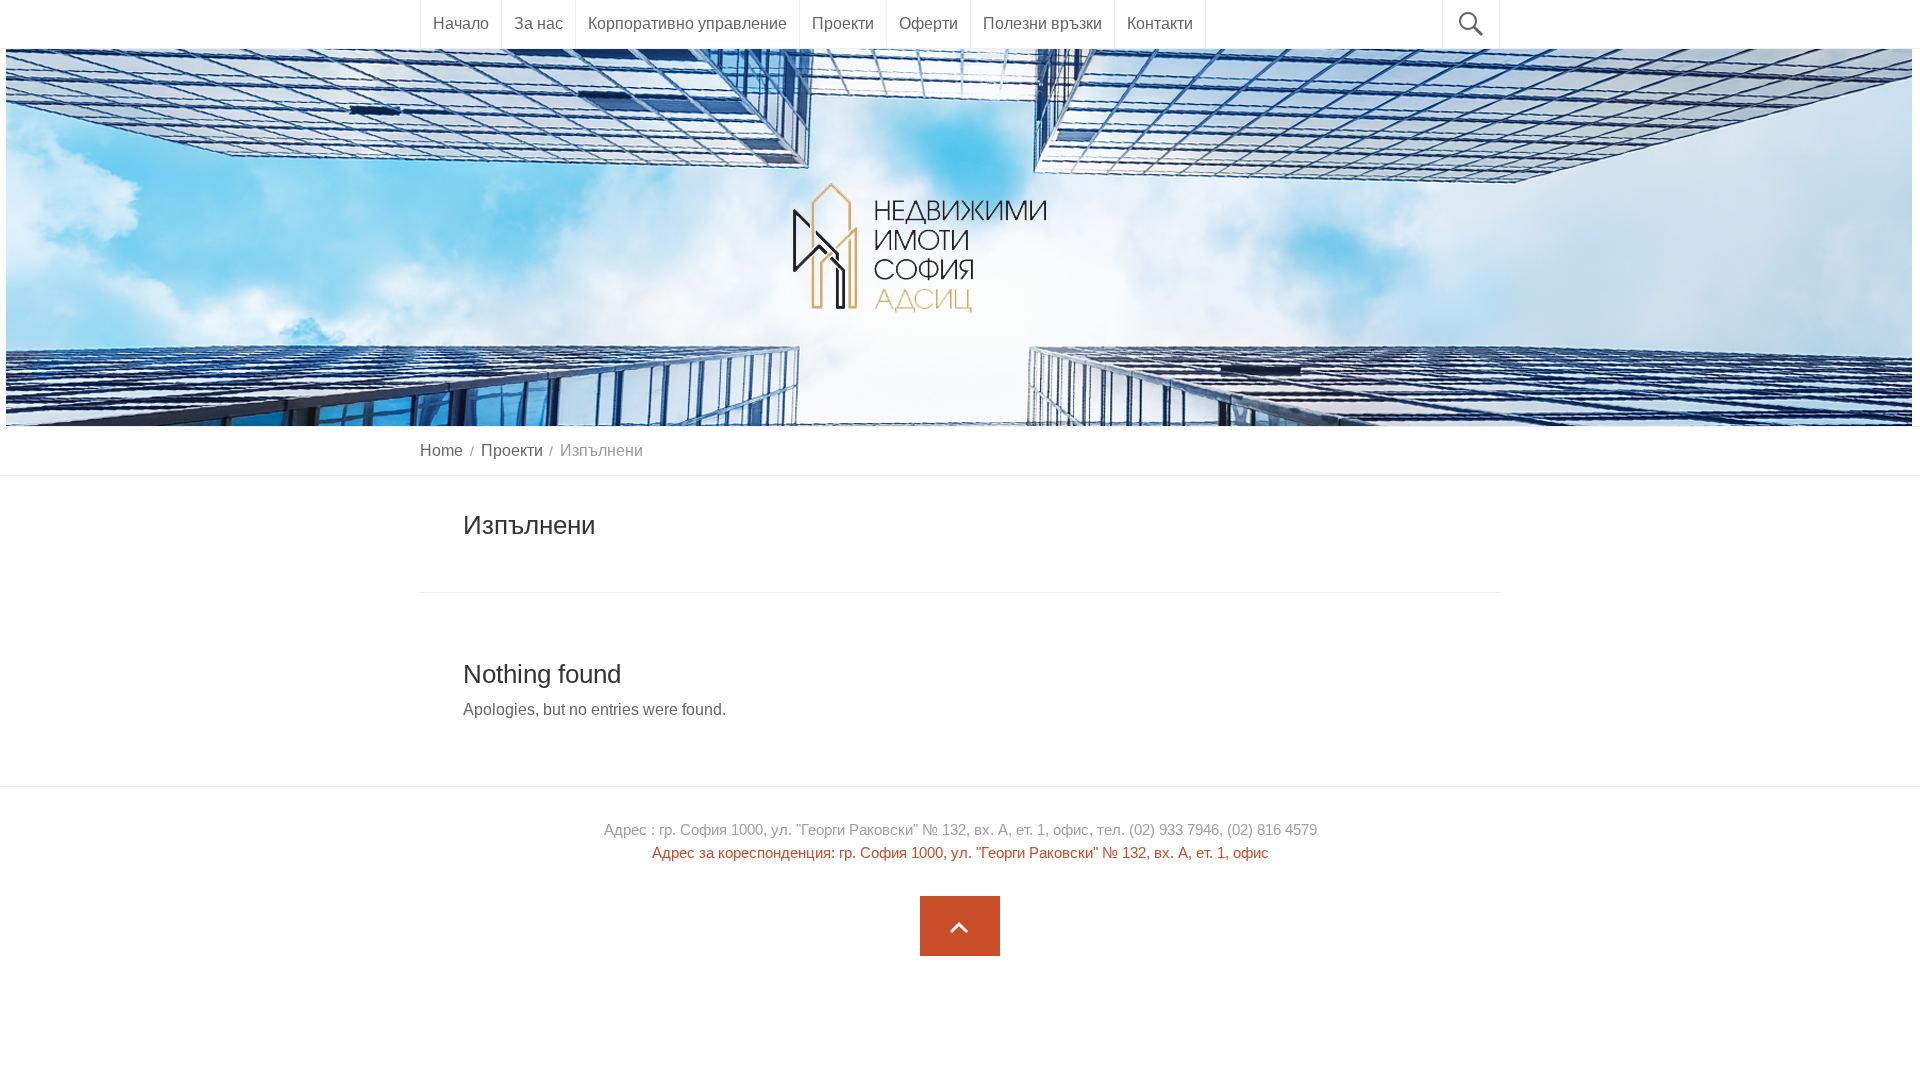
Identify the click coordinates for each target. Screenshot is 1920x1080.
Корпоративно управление (687, 23)
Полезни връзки (1042, 23)
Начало (461, 23)
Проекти (843, 23)
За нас (538, 23)
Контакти (1160, 23)
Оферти (928, 23)
